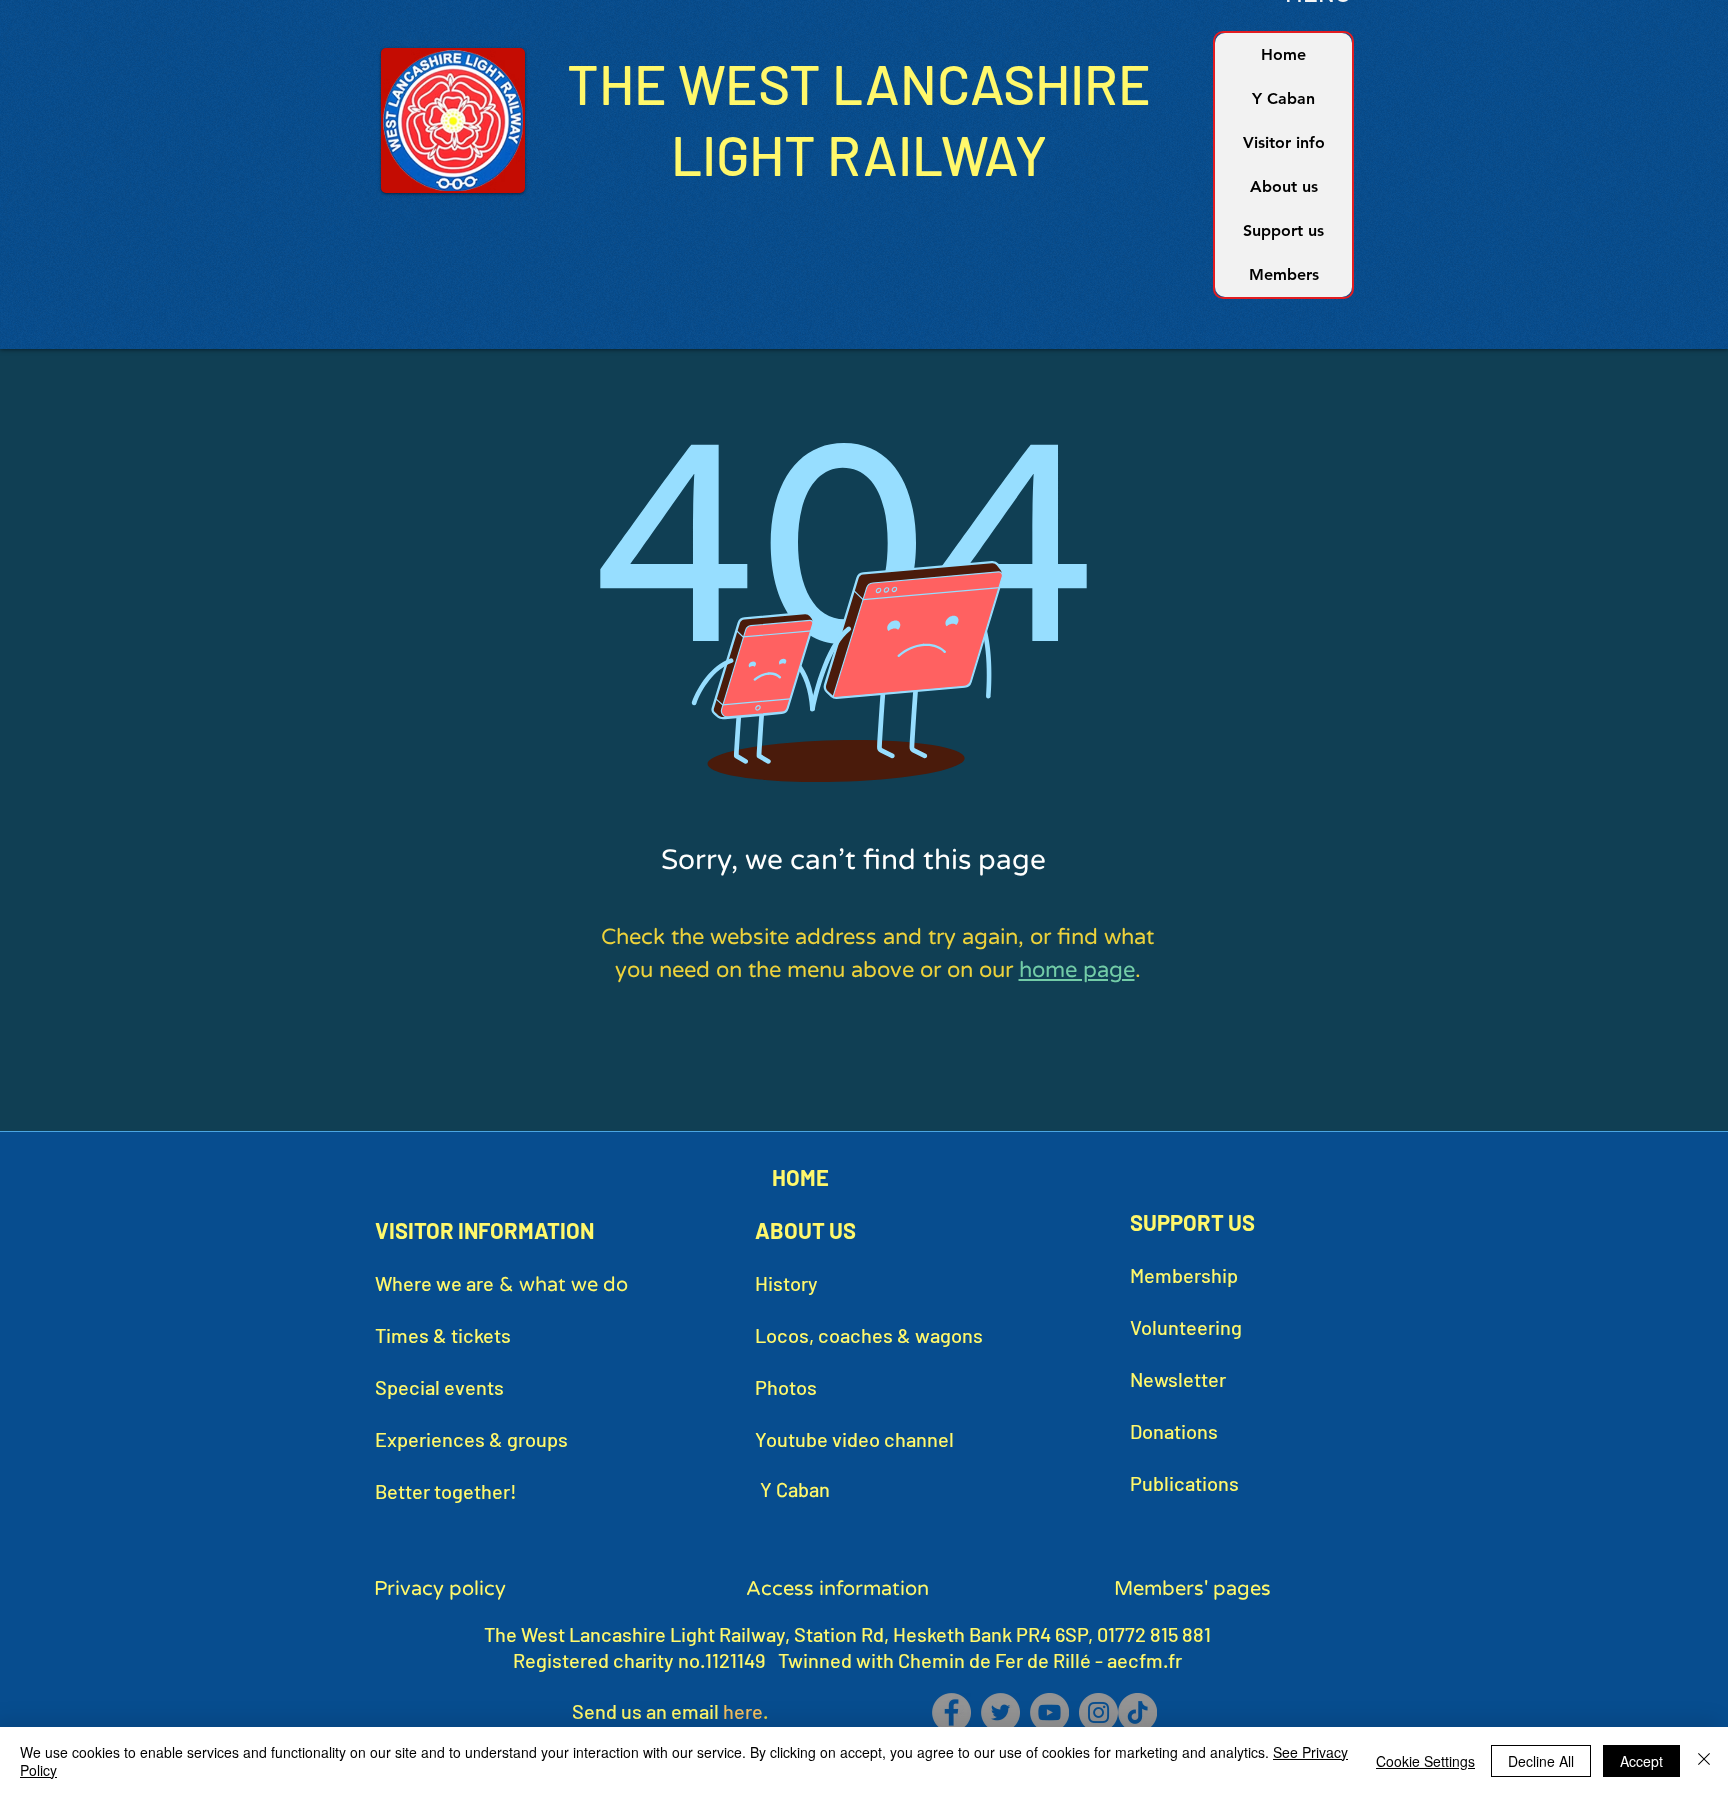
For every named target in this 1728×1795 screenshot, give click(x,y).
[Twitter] (1000, 1712)
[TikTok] (1137, 1712)
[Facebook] (951, 1712)
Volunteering (1186, 1327)
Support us (1283, 230)
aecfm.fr (1144, 1660)
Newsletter (1178, 1379)
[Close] (1704, 1761)
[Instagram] (1098, 1712)
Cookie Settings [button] (1425, 1761)
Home (1283, 54)
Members (1284, 274)
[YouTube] (1049, 1712)
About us (1284, 186)
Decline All (1541, 1761)
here (743, 1711)
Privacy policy (440, 1589)
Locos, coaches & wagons (869, 1335)
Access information (837, 1589)
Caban (801, 1489)
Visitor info (1284, 142)
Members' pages (1192, 1589)
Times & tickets (443, 1335)
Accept (1641, 1761)
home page (1077, 970)
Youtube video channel (854, 1439)
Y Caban (1283, 98)
